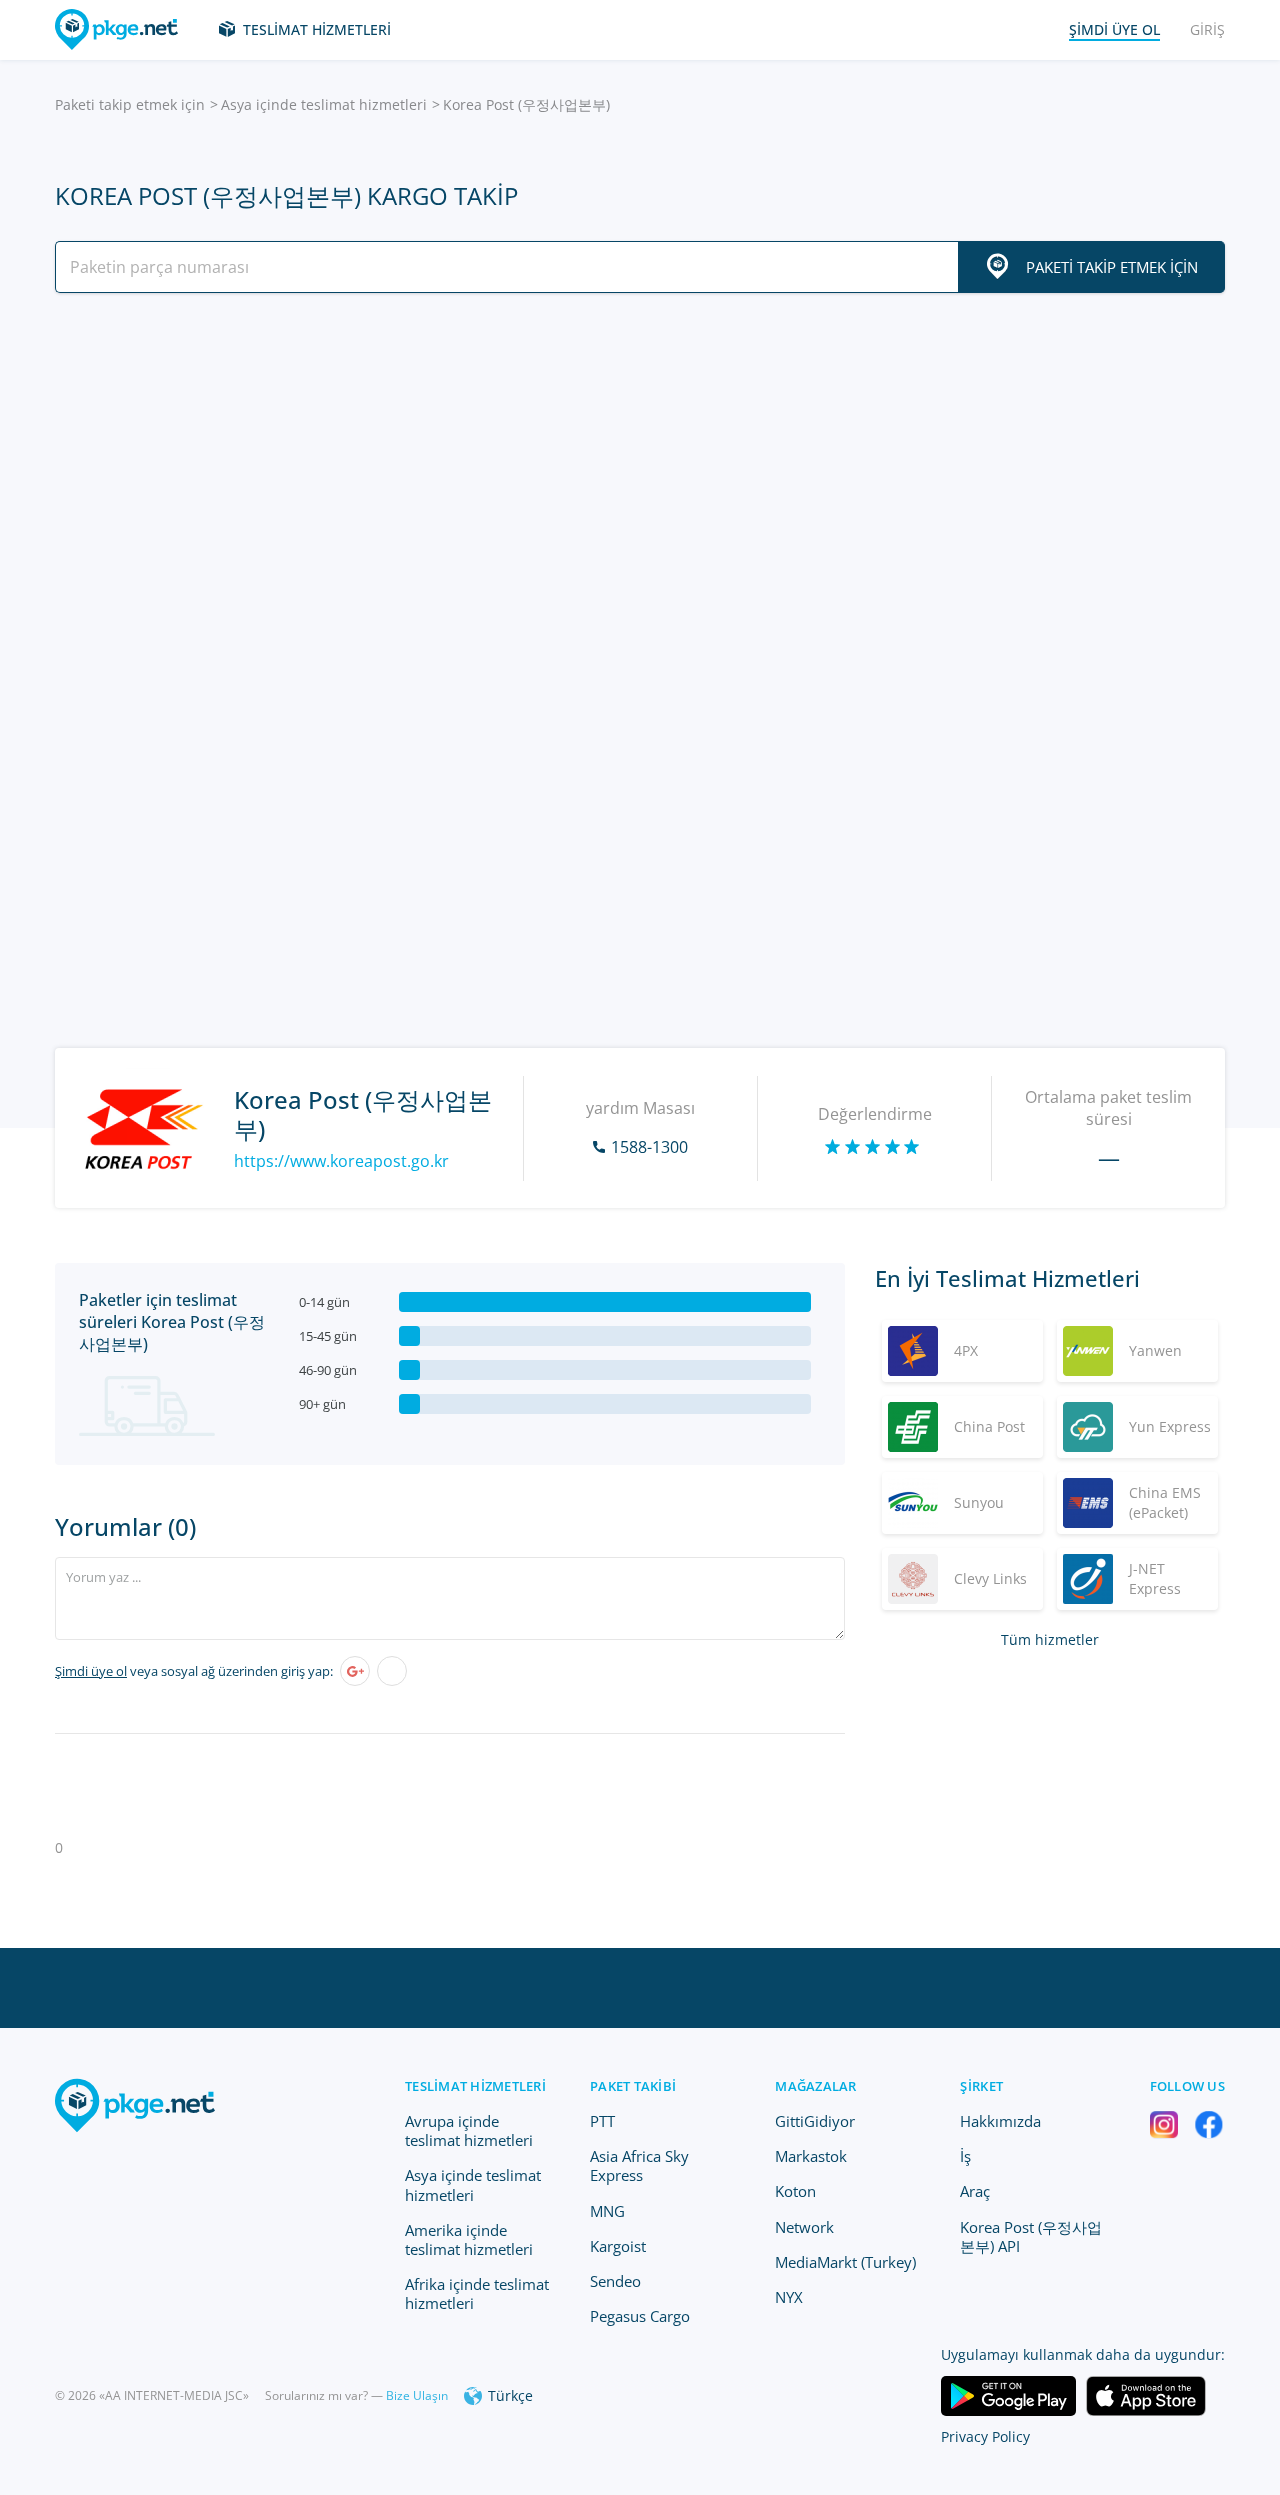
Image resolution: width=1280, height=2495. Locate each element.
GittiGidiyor (815, 2121)
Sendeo (615, 2281)
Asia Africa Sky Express (639, 2165)
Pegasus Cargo (640, 2316)
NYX (789, 2297)
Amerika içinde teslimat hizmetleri (469, 2239)
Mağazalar (815, 2086)
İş (965, 2156)
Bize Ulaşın (417, 2395)
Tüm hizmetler (1050, 1639)
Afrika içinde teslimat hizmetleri (477, 2293)
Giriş (1207, 29)
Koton (795, 2191)
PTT (602, 2121)
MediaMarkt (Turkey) (845, 2262)
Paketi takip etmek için (130, 104)
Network (804, 2227)
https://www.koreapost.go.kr (341, 1161)
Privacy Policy (985, 2436)
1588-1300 (649, 1147)
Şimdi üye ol (91, 1671)
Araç (975, 2191)
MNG (607, 2211)
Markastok (811, 2156)
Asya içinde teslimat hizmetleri (324, 104)
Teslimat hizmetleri (317, 29)
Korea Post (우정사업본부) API (1031, 2236)
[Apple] (392, 1671)
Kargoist (618, 2246)
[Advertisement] (640, 483)
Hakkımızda (1000, 2121)
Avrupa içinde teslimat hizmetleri (469, 2130)
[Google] (355, 1671)
